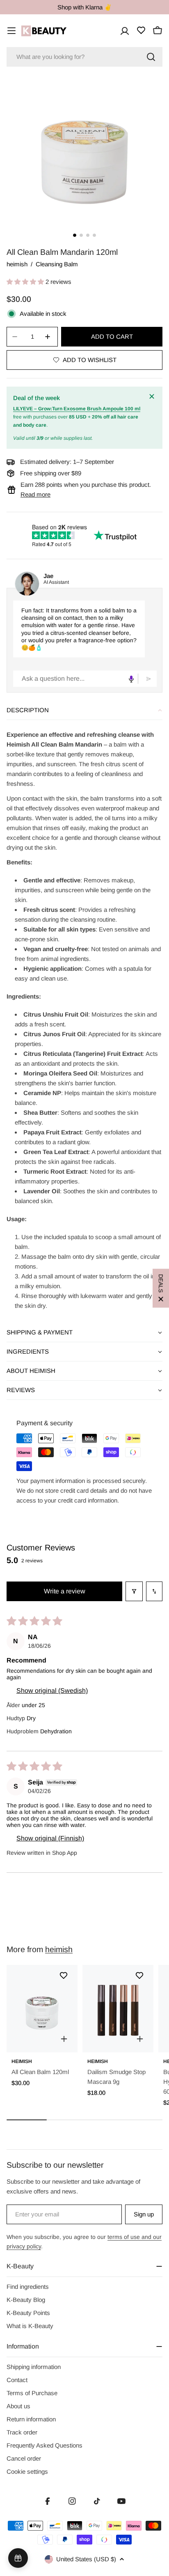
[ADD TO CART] (64, 2039)
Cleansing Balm (57, 264)
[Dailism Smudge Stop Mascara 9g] (118, 2008)
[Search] (151, 57)
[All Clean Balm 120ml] (42, 2008)
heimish (17, 264)
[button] (26, 282)
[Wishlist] (141, 30)
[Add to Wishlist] (64, 1975)
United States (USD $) (86, 2559)
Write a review (65, 1591)
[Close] (153, 396)
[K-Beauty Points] (18, 2558)
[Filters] (134, 1591)
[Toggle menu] (11, 31)
